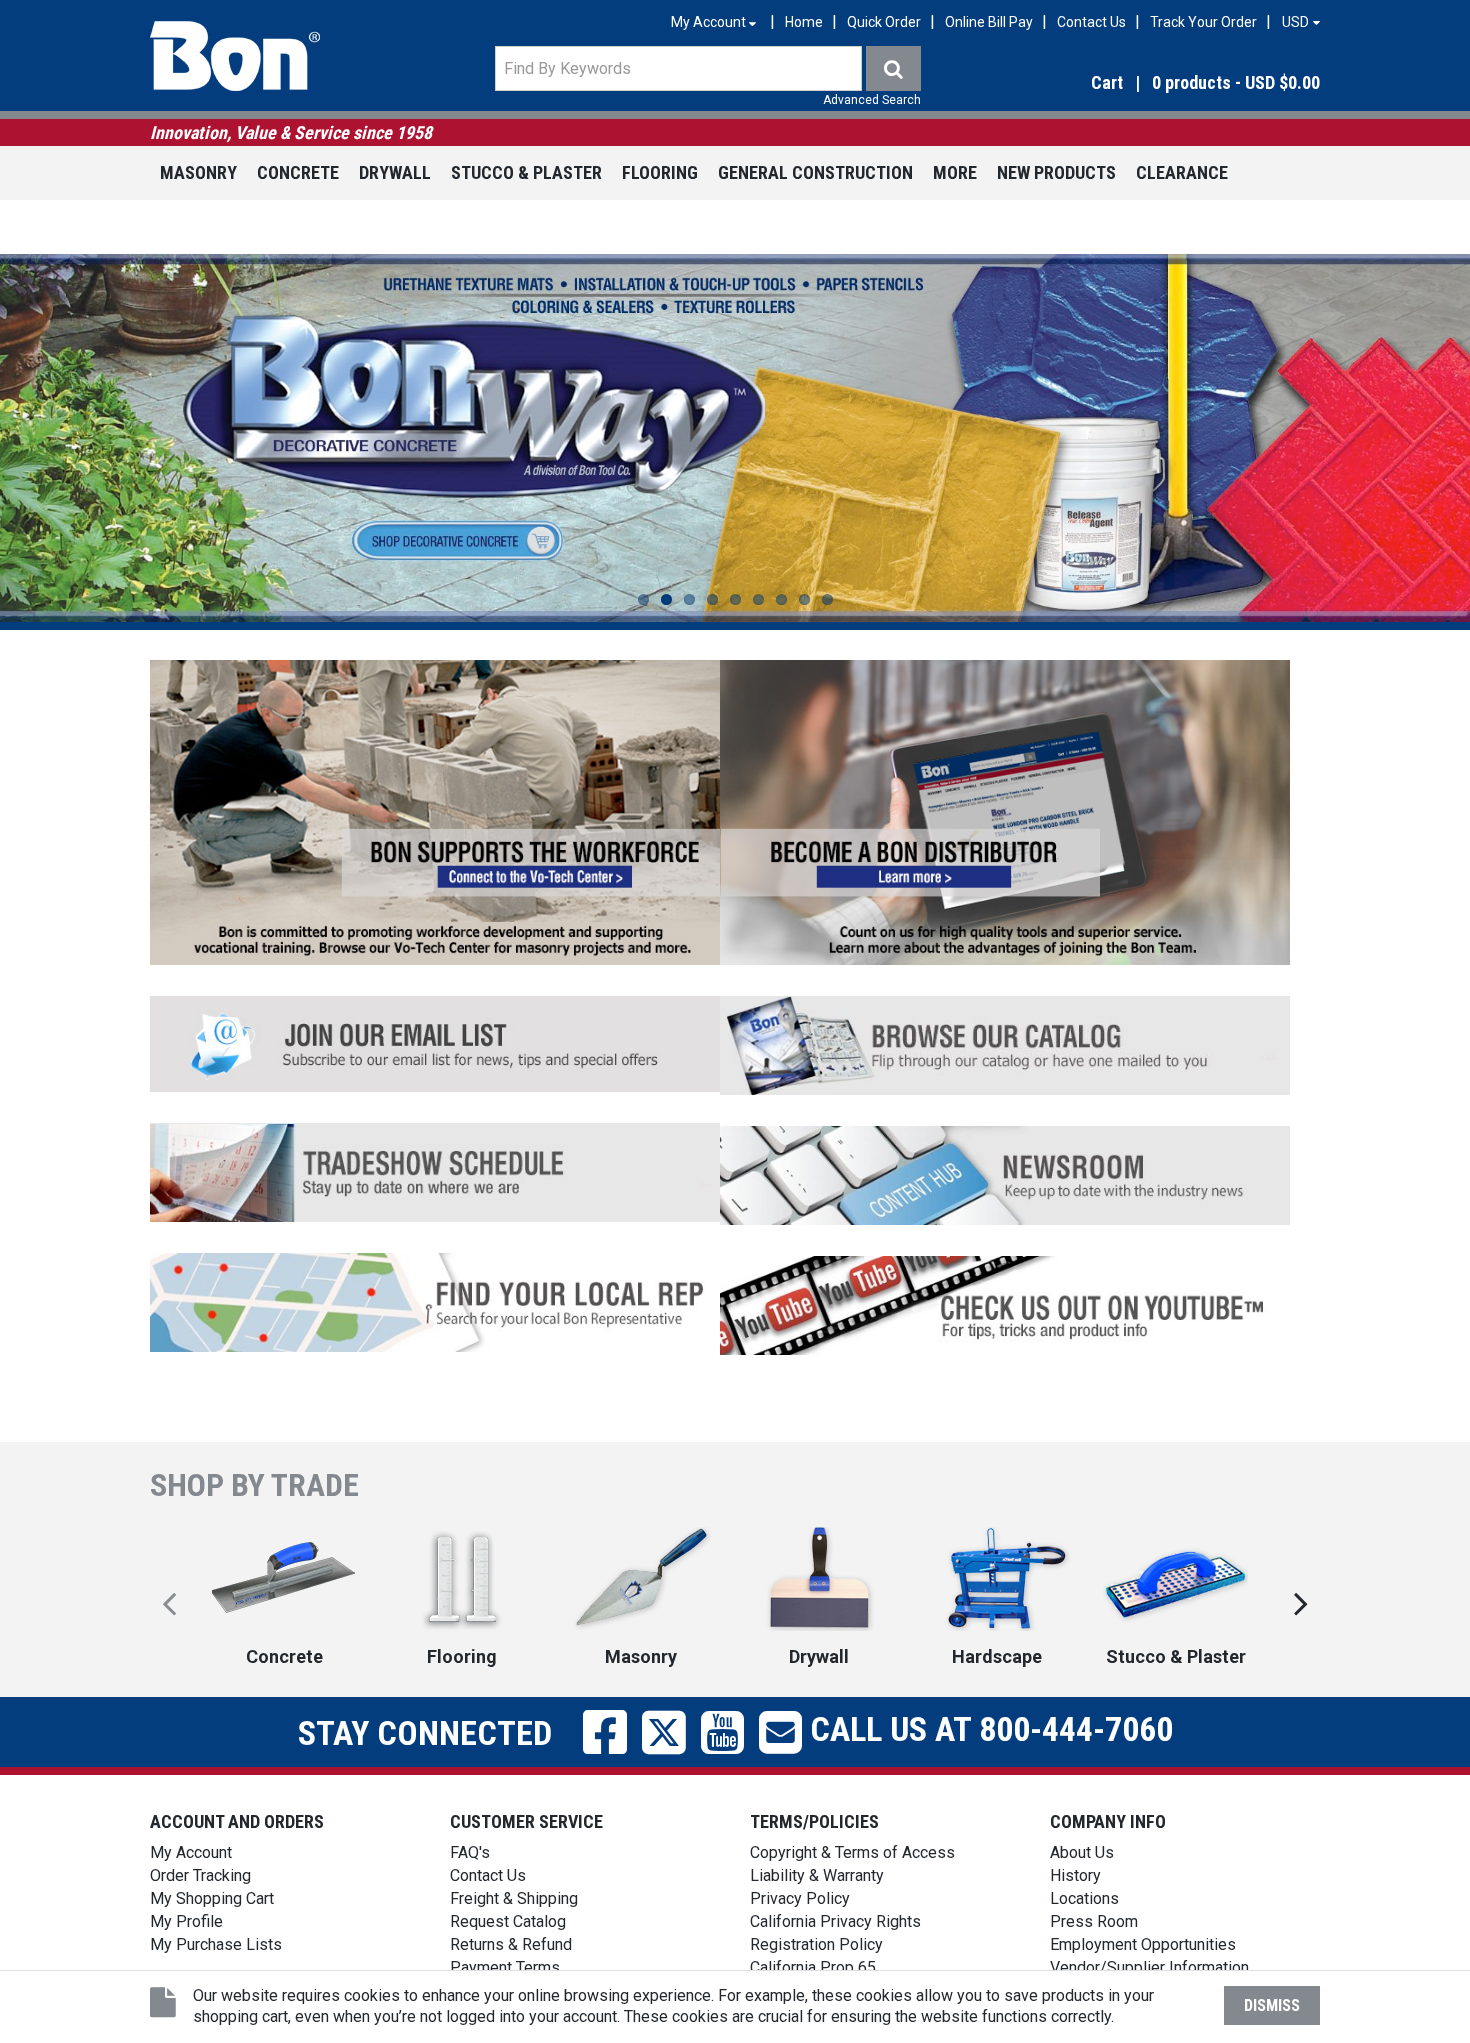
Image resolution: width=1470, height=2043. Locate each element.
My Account (191, 1852)
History (1075, 1875)
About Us (1082, 1852)
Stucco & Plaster (526, 172)
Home (804, 22)
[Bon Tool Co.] (235, 56)
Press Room (1094, 1921)
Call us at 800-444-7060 (987, 1729)
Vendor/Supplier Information (1149, 1967)
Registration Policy (816, 1944)
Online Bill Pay (989, 22)
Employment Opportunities (1143, 1944)
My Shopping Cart (212, 1898)
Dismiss (1272, 2005)
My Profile (186, 1921)
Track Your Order (1203, 22)
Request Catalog (508, 1921)
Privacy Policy (800, 1898)
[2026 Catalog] (1005, 1043)
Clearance (1182, 172)
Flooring (660, 172)
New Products (1056, 172)
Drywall (395, 172)
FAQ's (470, 1852)
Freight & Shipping (514, 1898)
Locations (1084, 1898)
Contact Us (1091, 22)
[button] (1144, 83)
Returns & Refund (511, 1944)
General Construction (815, 172)
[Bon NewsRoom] (1005, 1173)
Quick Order (884, 22)
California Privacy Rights (835, 1921)
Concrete (298, 172)
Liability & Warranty (817, 1875)
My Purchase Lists (216, 1944)
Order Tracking (200, 1875)
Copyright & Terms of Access (852, 1852)
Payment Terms (505, 1967)
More (955, 172)
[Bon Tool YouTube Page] (1005, 1303)
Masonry (198, 172)
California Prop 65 (813, 1967)
